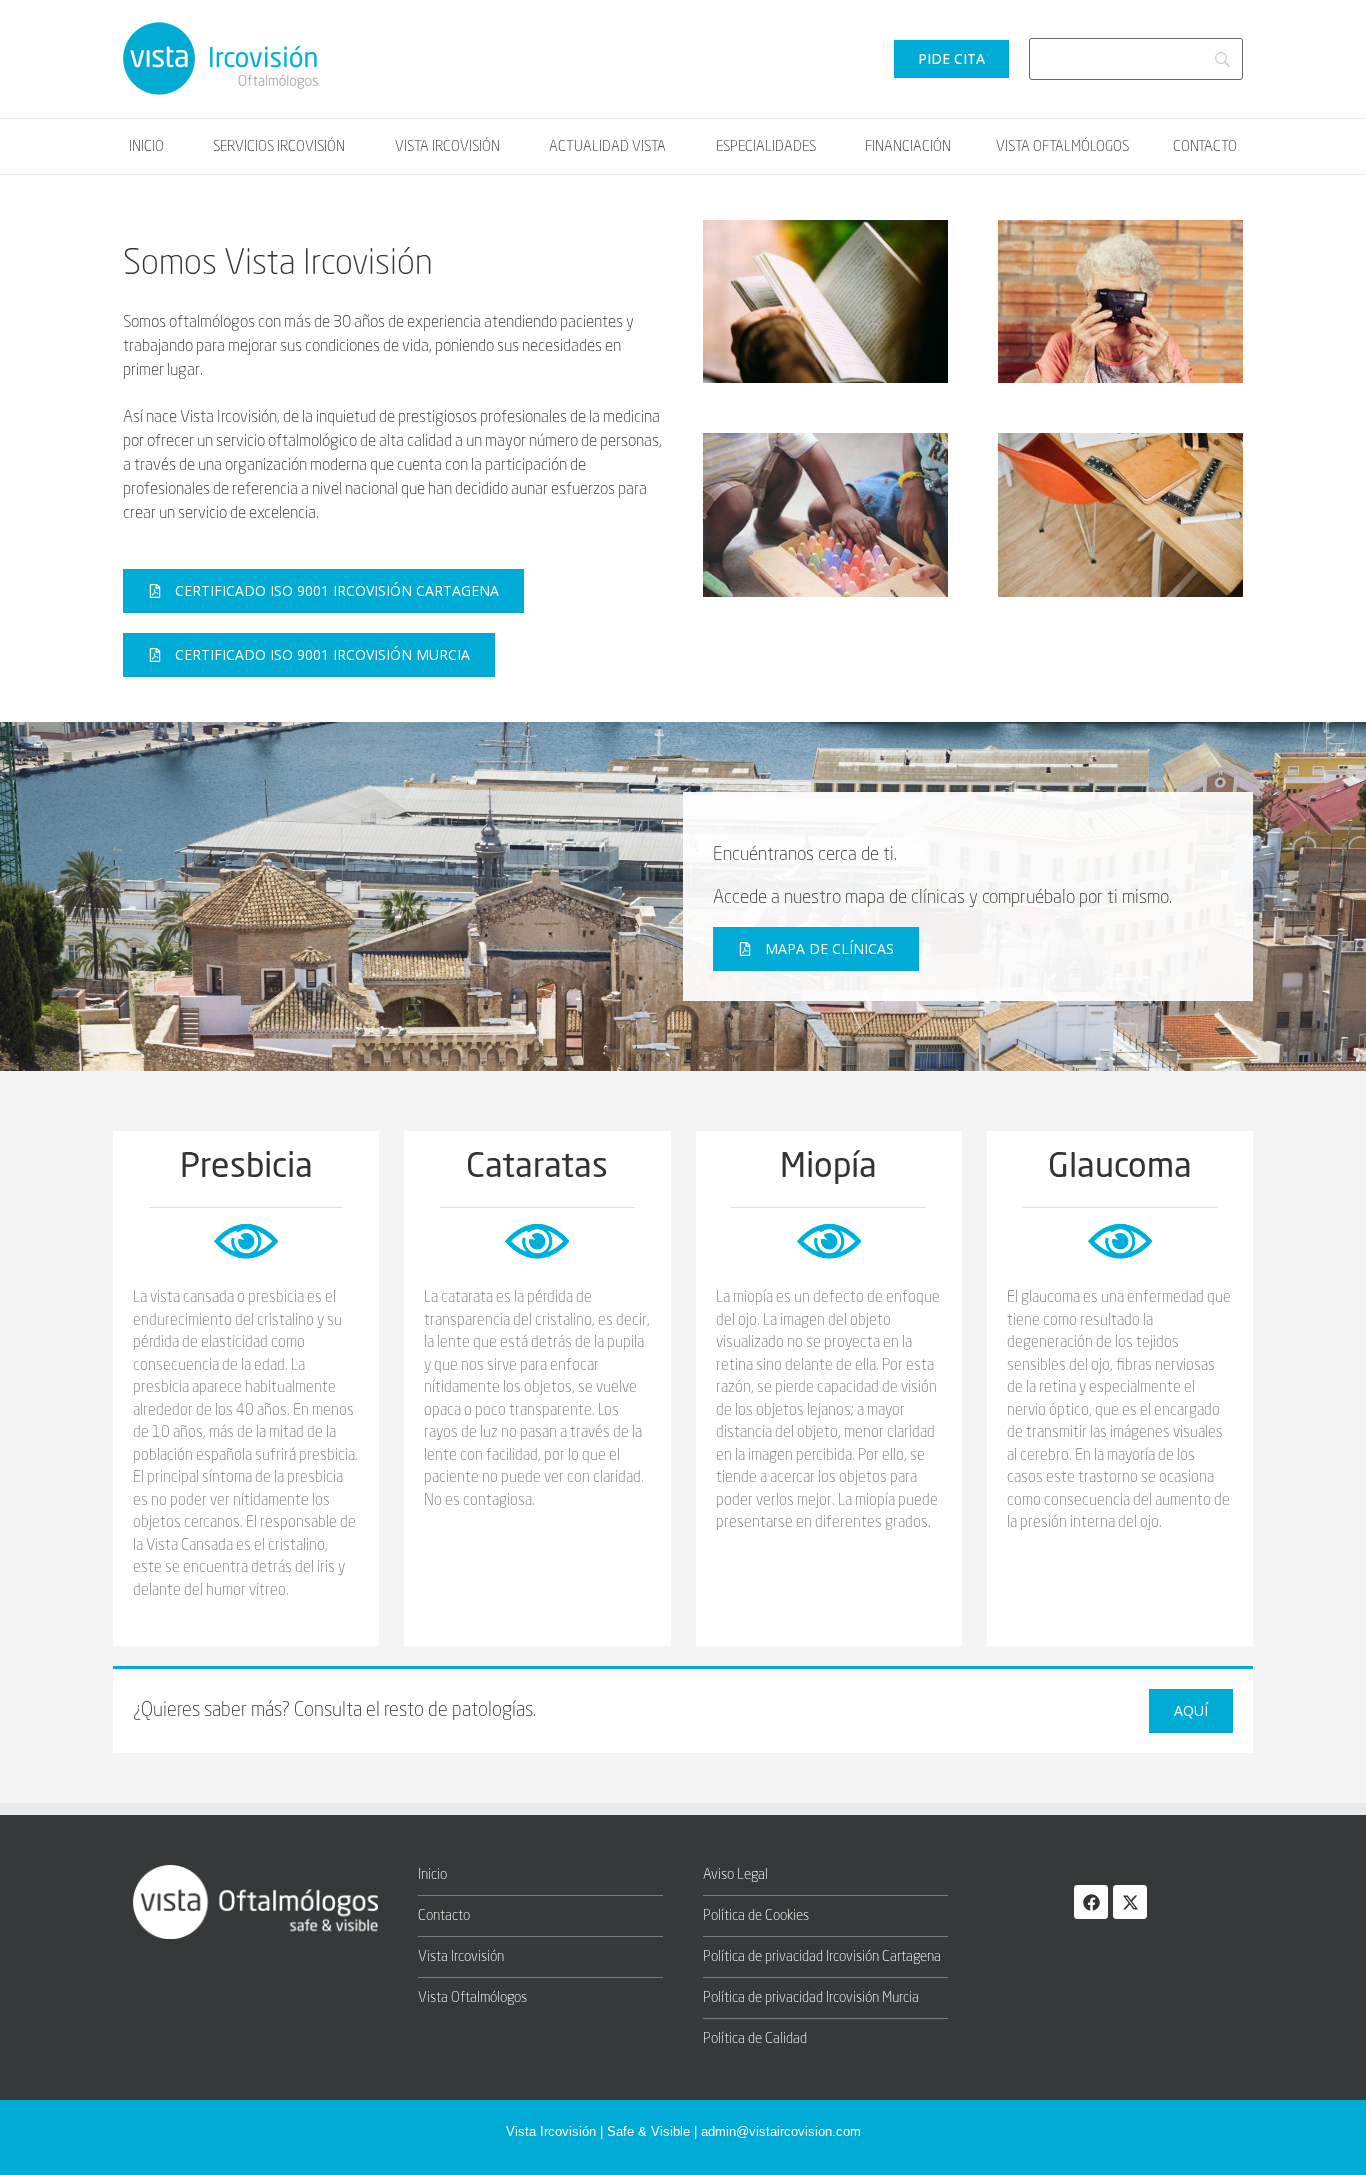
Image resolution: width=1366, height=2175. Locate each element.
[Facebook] (1091, 1902)
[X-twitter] (1130, 1902)
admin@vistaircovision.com (781, 2131)
